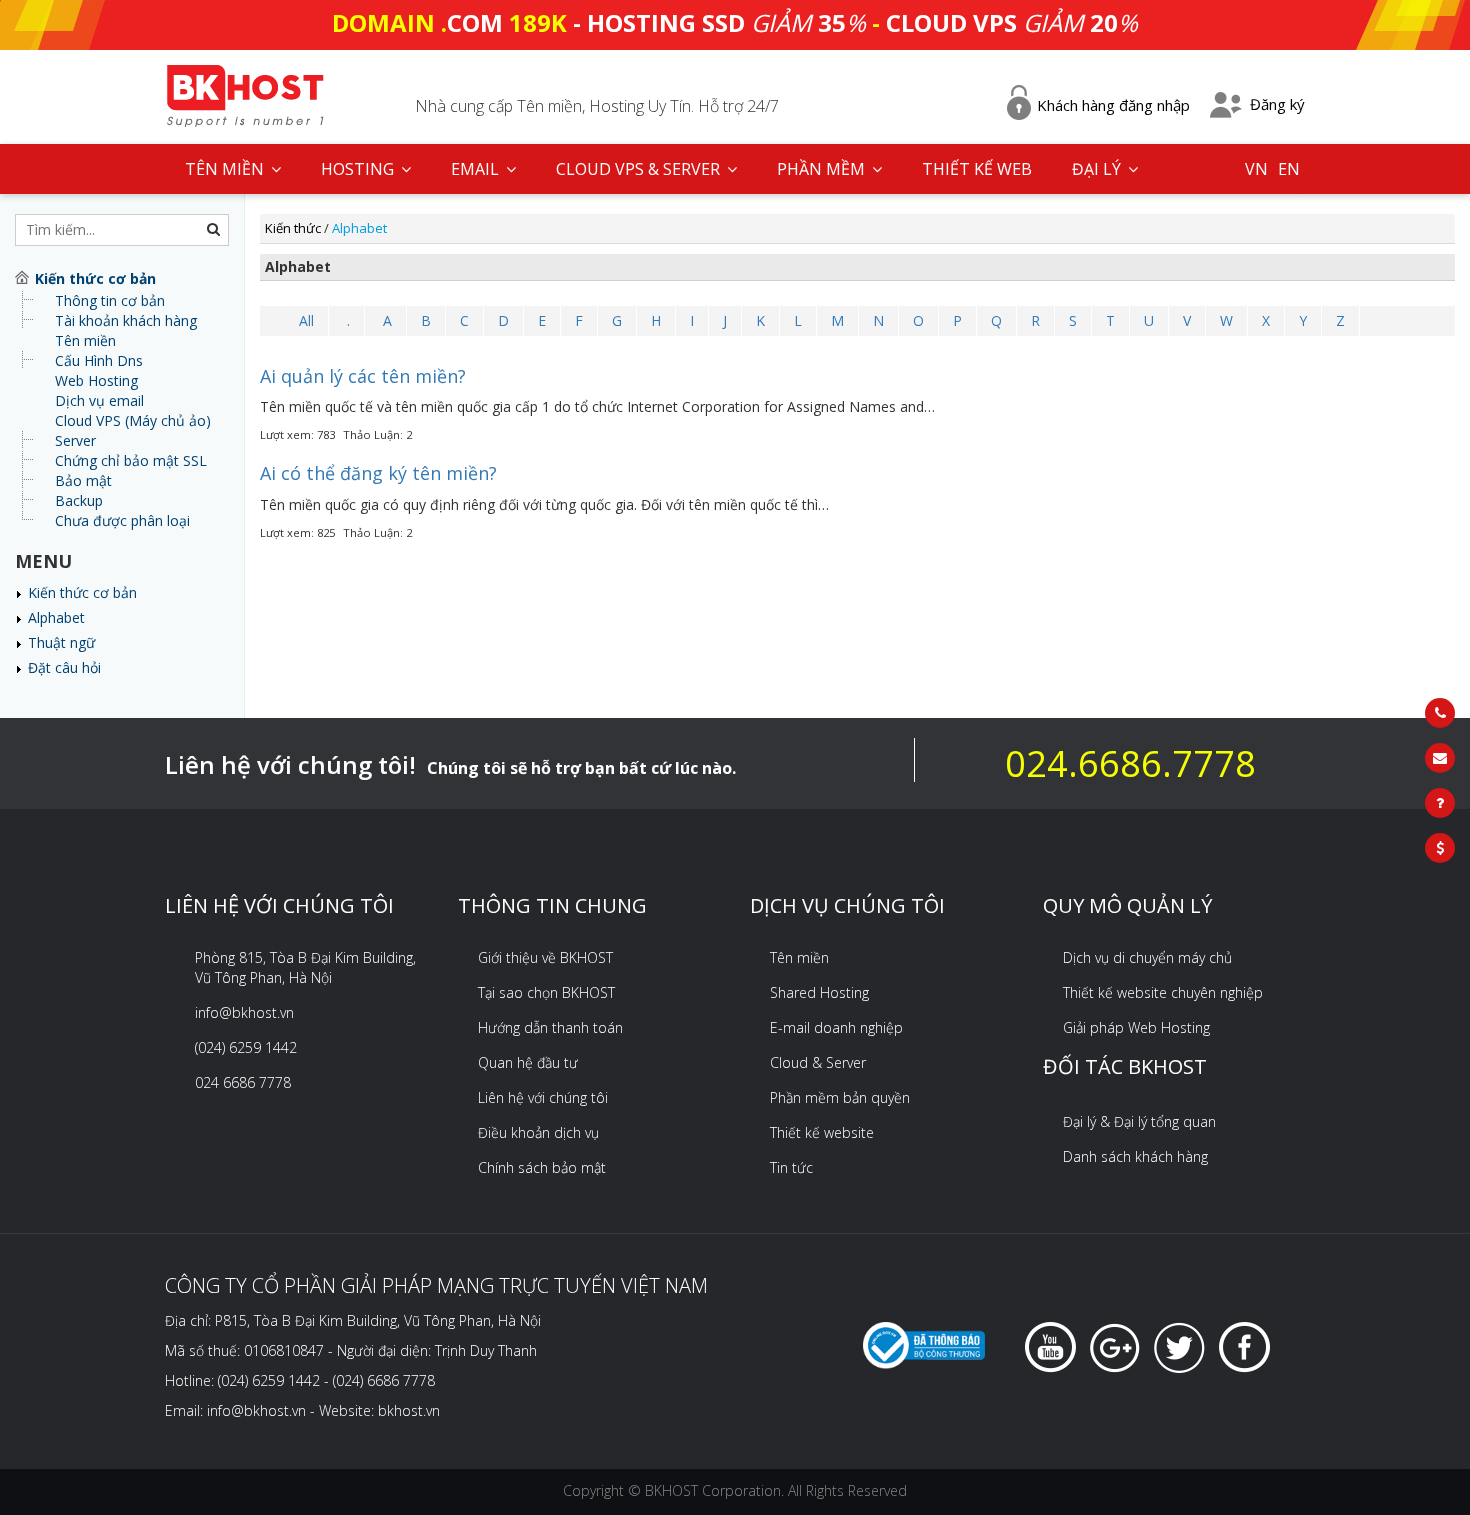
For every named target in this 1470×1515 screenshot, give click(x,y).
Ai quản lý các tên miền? (363, 376)
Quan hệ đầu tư (528, 1062)
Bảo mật (83, 480)
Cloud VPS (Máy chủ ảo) (133, 420)
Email (477, 169)
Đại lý (1098, 169)
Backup (79, 500)
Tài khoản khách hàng (126, 320)
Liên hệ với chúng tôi (543, 1097)
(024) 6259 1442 (246, 1047)
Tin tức (791, 1167)
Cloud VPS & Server (640, 169)
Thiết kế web (977, 169)
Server (75, 440)
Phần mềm (823, 169)
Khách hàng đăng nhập (1113, 105)
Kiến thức (293, 228)
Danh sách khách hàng (1135, 1156)
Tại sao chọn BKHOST (546, 992)
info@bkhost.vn (244, 1012)
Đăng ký (1277, 104)
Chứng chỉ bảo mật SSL (131, 460)
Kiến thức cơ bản (82, 592)
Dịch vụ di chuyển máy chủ (1147, 957)
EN (1289, 169)
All (306, 320)
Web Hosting (96, 380)
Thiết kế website (822, 1132)
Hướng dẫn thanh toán (550, 1027)
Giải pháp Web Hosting (1136, 1027)
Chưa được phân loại (122, 520)
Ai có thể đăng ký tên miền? (378, 473)
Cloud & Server (818, 1062)
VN (1256, 169)
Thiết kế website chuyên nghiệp (1163, 992)
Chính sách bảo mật (542, 1167)
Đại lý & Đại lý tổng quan (1139, 1121)
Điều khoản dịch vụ (538, 1132)
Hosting (359, 169)
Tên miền (85, 340)
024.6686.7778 (1130, 763)
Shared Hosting (819, 992)
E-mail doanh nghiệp (836, 1027)
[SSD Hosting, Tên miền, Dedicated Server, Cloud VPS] (245, 93)
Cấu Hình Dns (99, 360)
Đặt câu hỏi (64, 667)
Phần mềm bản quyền (840, 1097)
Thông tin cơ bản (110, 300)
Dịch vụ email (99, 400)
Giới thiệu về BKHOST (545, 957)
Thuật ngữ (61, 642)
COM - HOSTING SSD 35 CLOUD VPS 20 (735, 22)
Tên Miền (226, 169)
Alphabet (56, 617)
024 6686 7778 (243, 1082)
